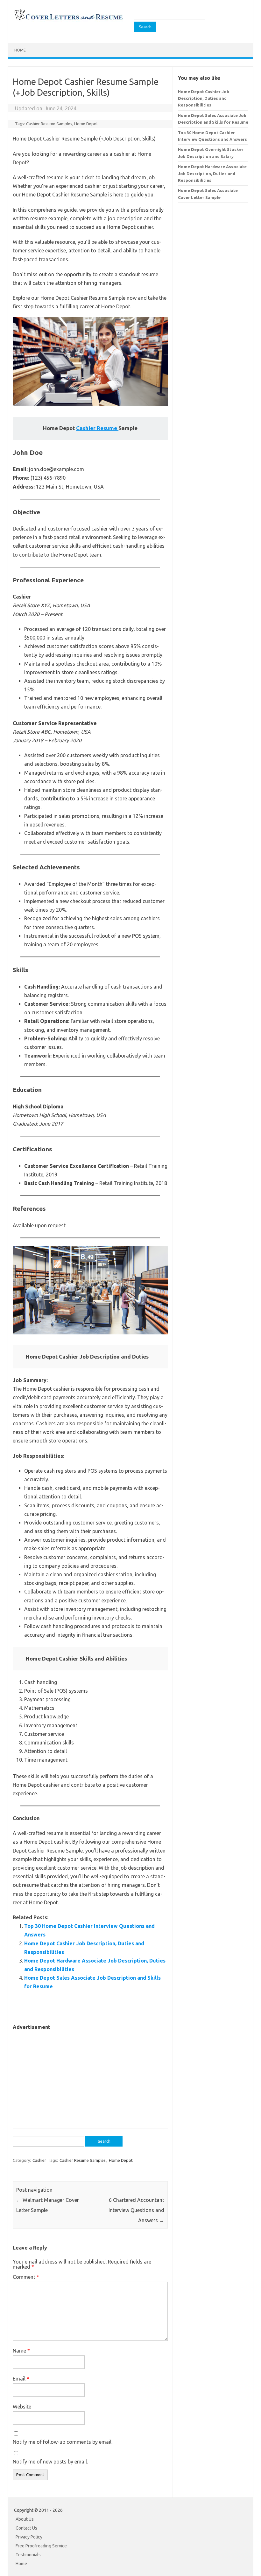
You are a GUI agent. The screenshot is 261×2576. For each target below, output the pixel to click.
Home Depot (86, 124)
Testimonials (28, 2555)
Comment (26, 2277)
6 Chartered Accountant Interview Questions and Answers (136, 2210)
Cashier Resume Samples (49, 124)
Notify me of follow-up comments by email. (63, 2442)
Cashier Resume (97, 428)
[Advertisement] (90, 2076)
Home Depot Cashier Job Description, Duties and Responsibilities (204, 98)
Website (22, 2407)
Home (20, 50)
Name (21, 2351)
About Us (25, 2519)
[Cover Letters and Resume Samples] (68, 20)
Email (21, 2379)
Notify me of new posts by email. (50, 2462)
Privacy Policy (29, 2537)
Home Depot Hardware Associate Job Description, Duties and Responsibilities (212, 173)
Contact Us (26, 2528)
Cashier (39, 2160)
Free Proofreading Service (41, 2546)
